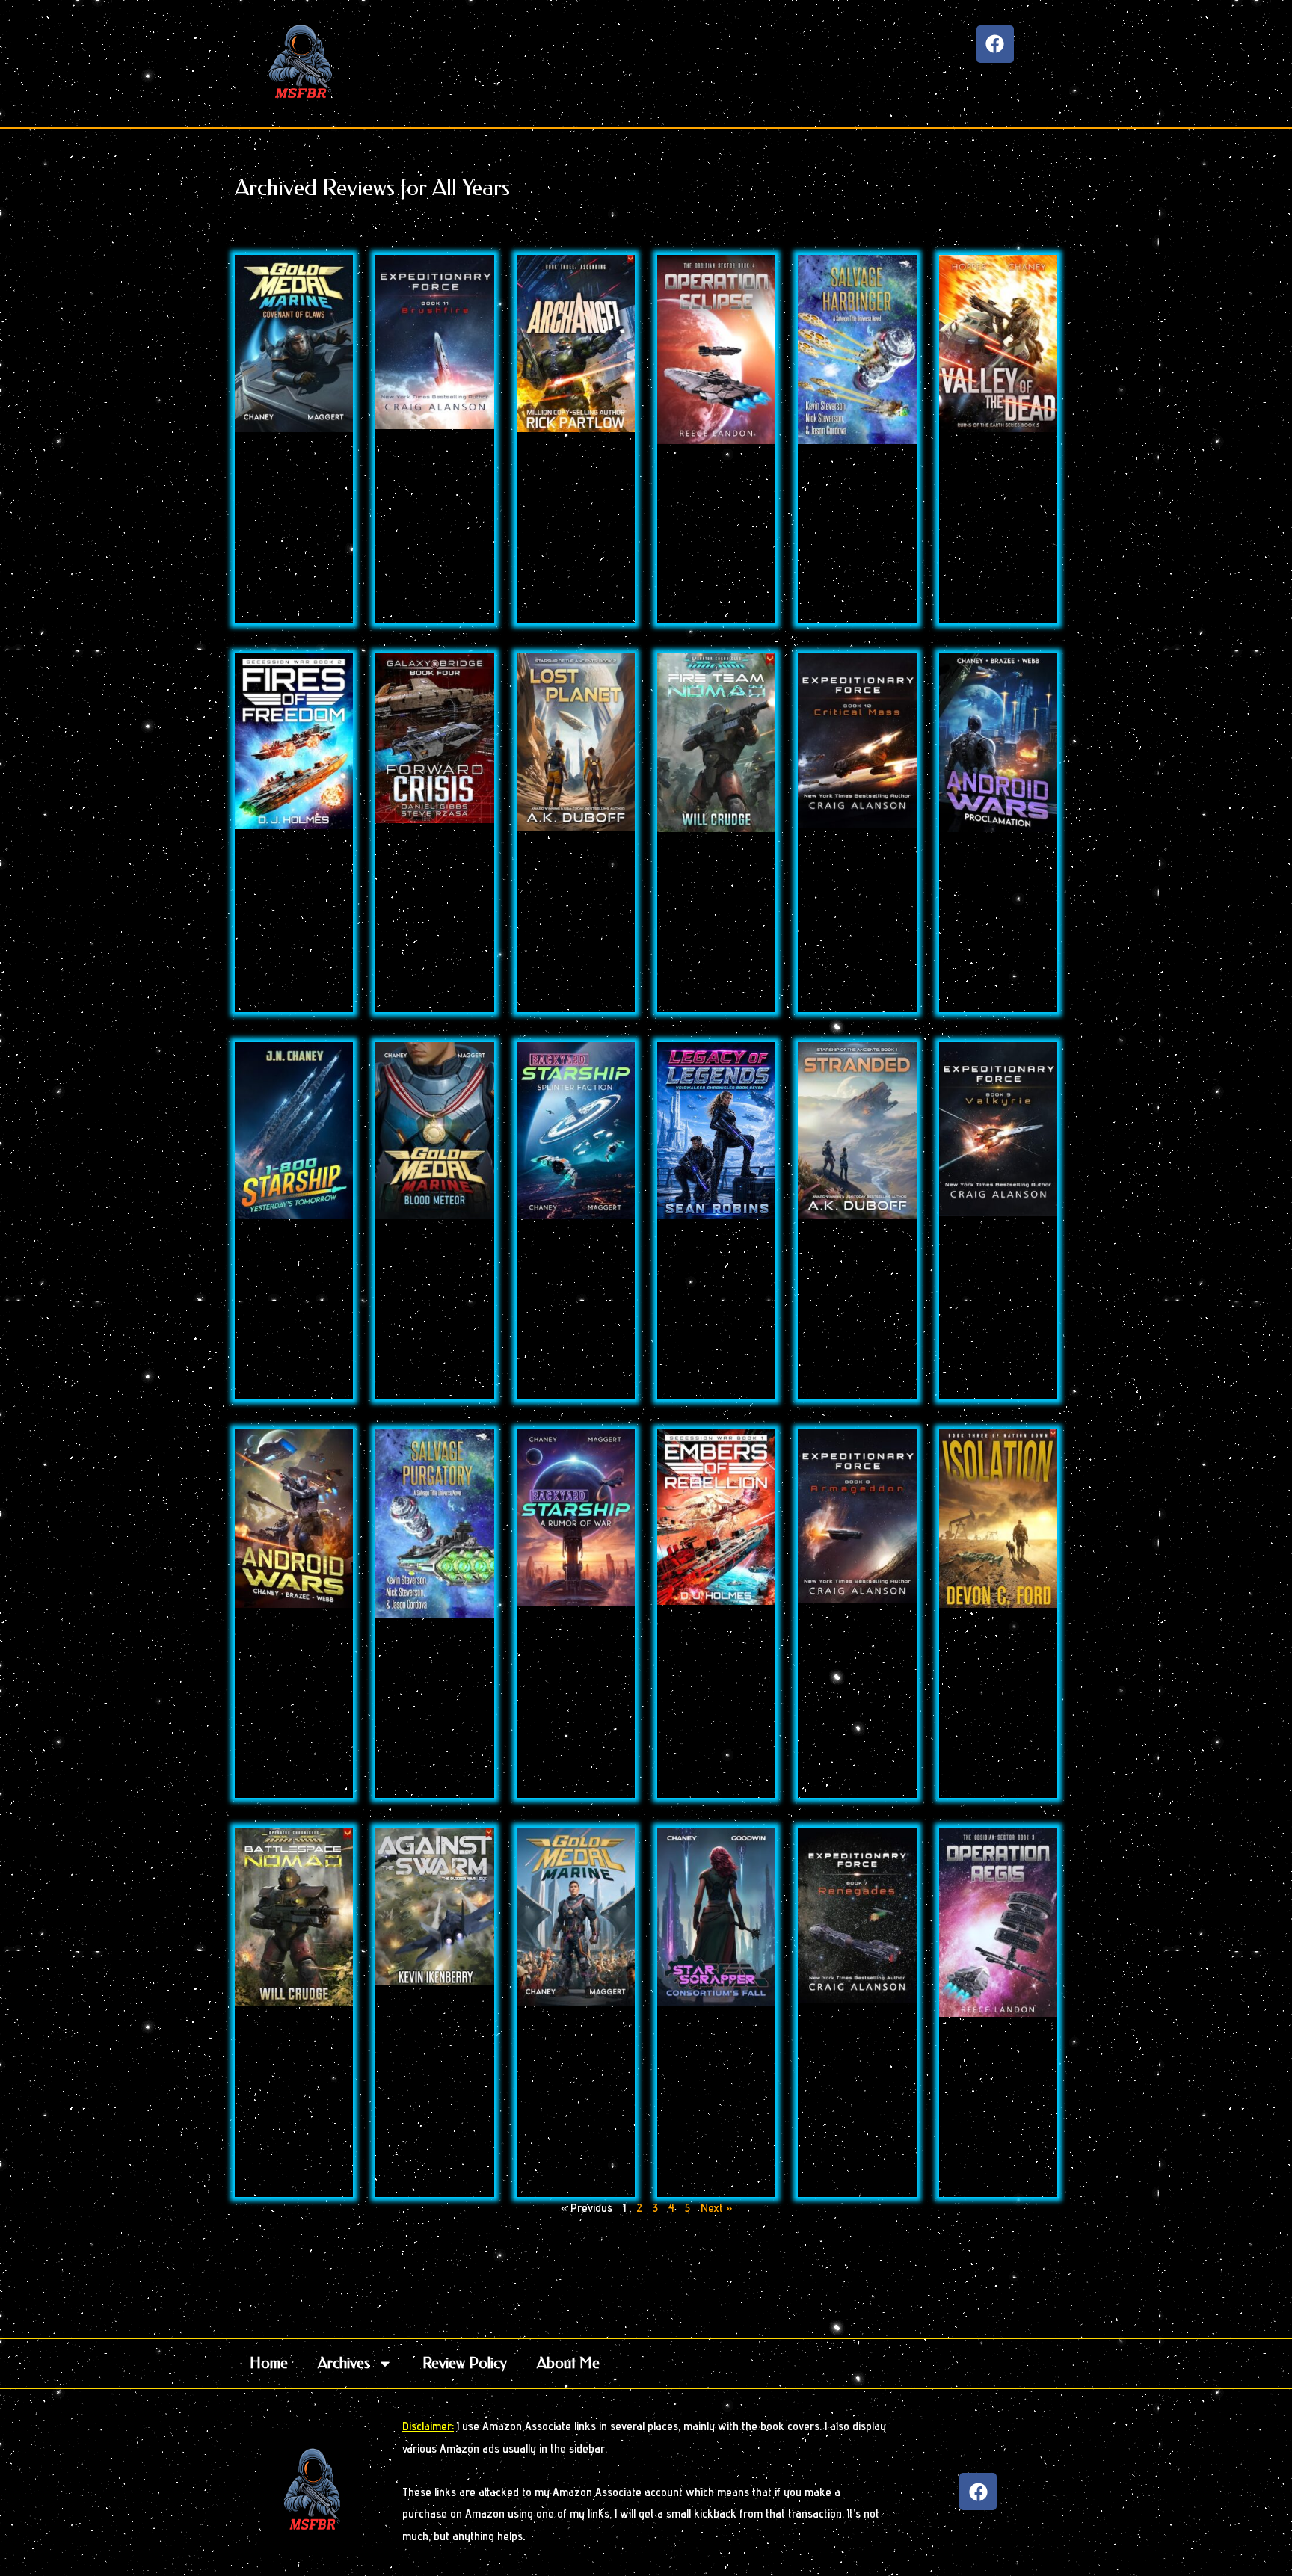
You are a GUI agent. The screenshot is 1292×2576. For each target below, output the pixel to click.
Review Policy (465, 2363)
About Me (568, 2363)
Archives (344, 2363)
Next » (716, 2208)
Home (269, 2363)
